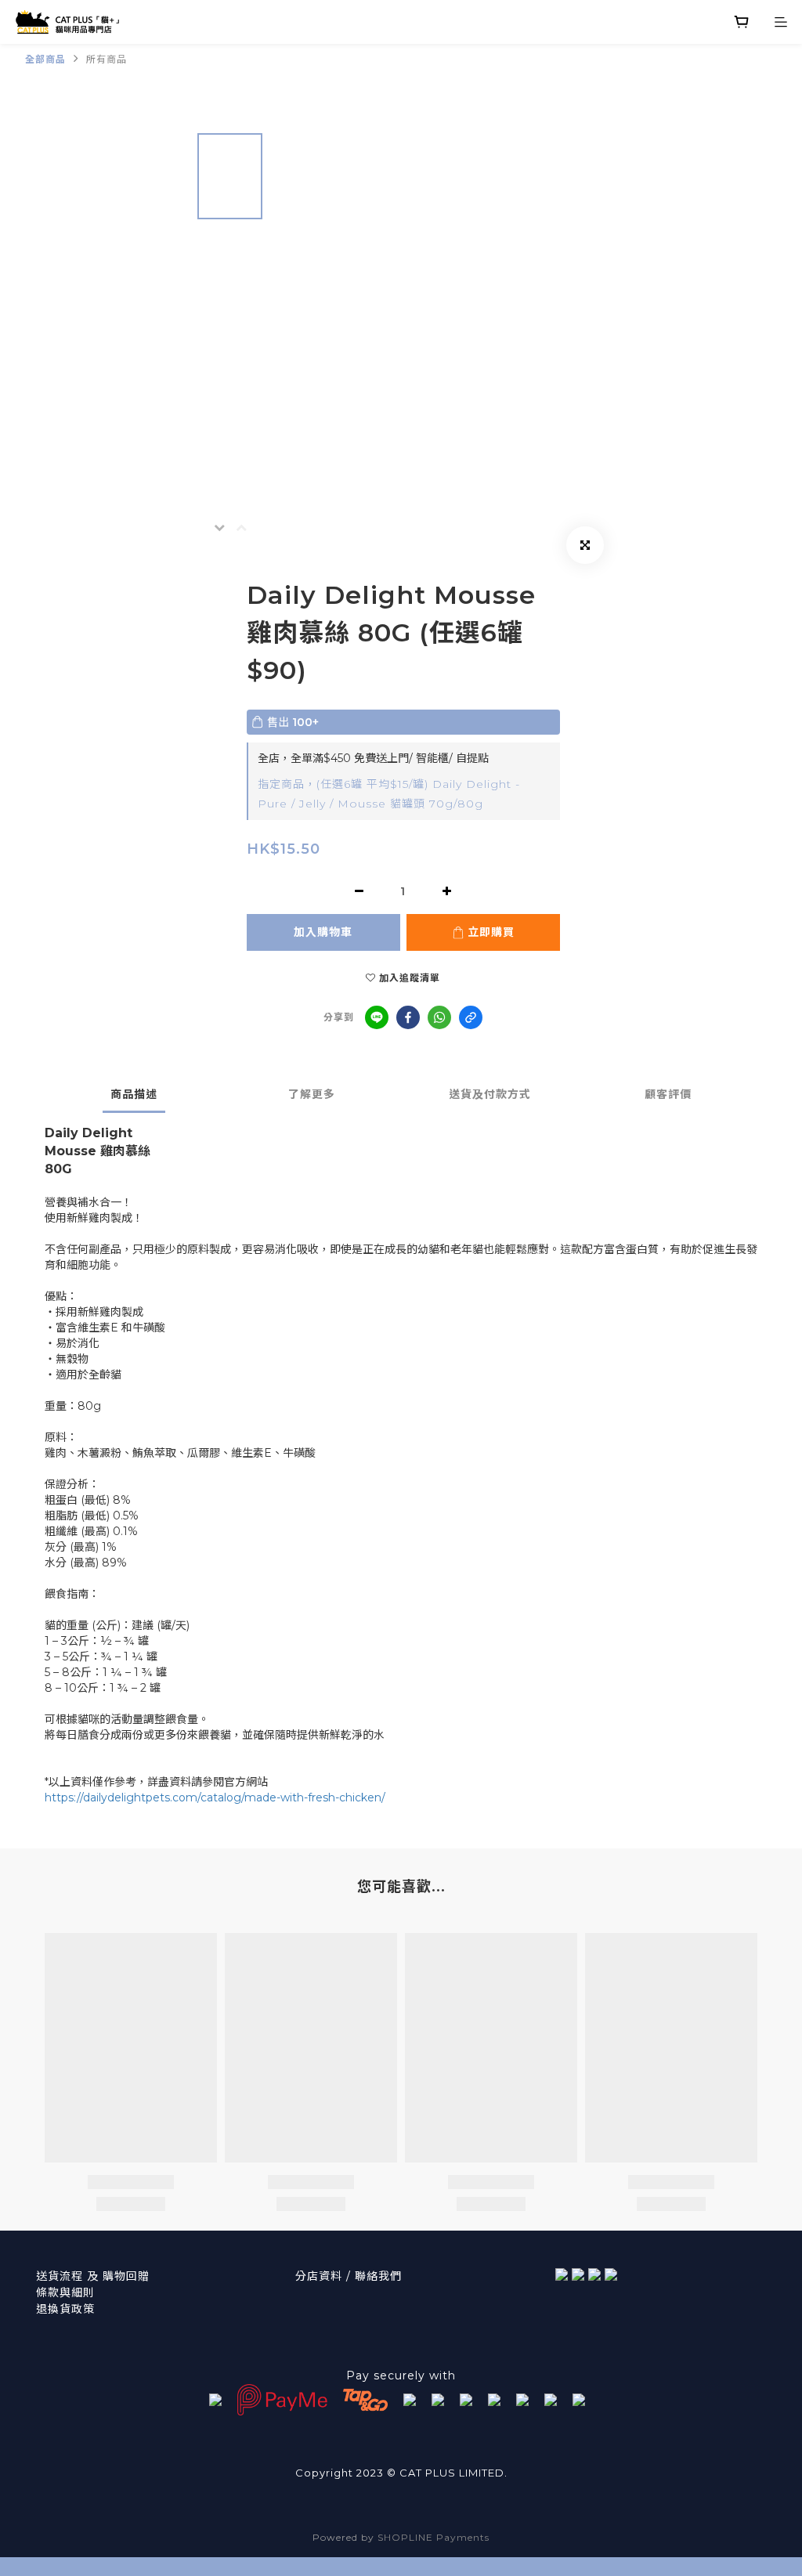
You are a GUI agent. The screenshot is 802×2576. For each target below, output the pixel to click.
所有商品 (107, 59)
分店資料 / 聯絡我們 (349, 2276)
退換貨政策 (65, 2309)
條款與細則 (65, 2292)
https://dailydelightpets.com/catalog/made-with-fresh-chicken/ (215, 1797)
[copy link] (471, 1017)
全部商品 (45, 59)
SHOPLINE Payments (434, 2537)
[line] (377, 1017)
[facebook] (408, 1017)
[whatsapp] (439, 1017)
